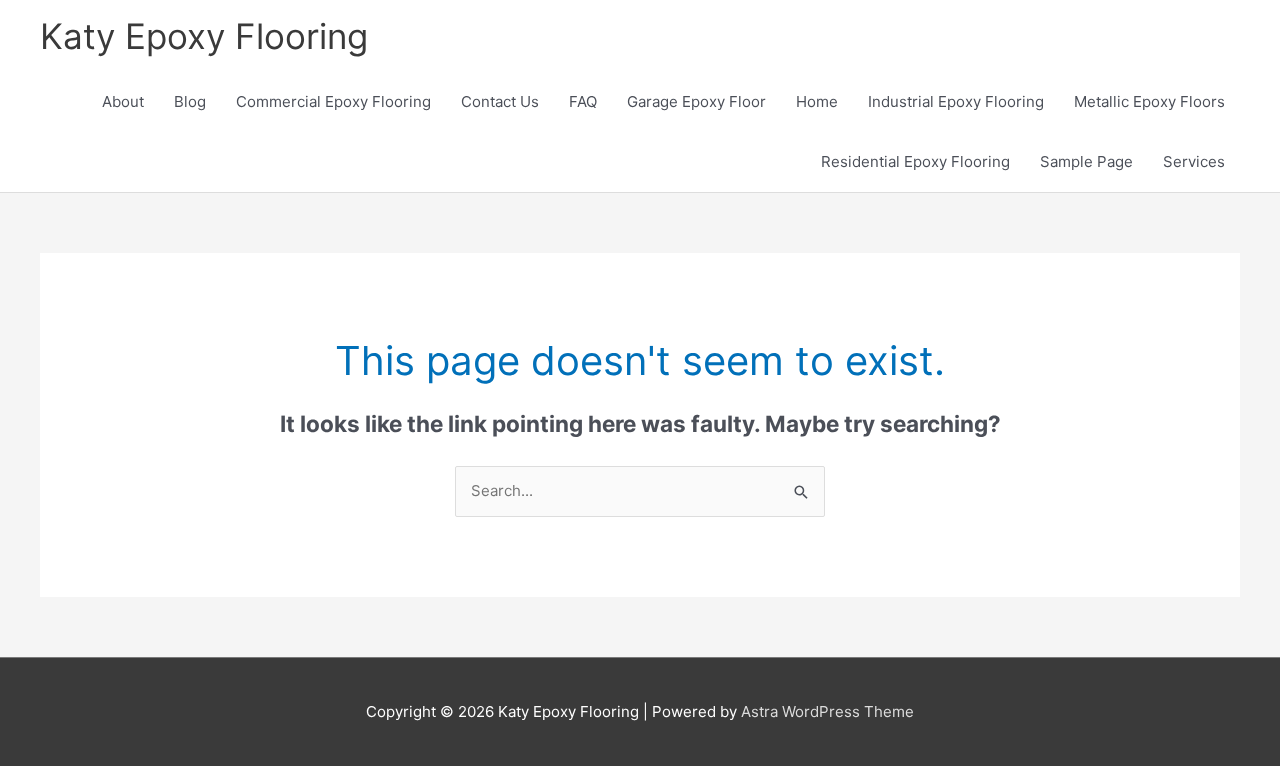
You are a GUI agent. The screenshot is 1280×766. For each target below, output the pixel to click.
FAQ (583, 101)
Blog (190, 101)
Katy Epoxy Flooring (204, 36)
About (123, 101)
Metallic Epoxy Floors (1149, 101)
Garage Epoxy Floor (696, 101)
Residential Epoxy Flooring (915, 161)
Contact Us (500, 101)
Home (817, 101)
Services (1194, 161)
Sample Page (1086, 161)
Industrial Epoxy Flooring (956, 101)
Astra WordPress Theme (827, 711)
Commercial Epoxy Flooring (333, 101)
